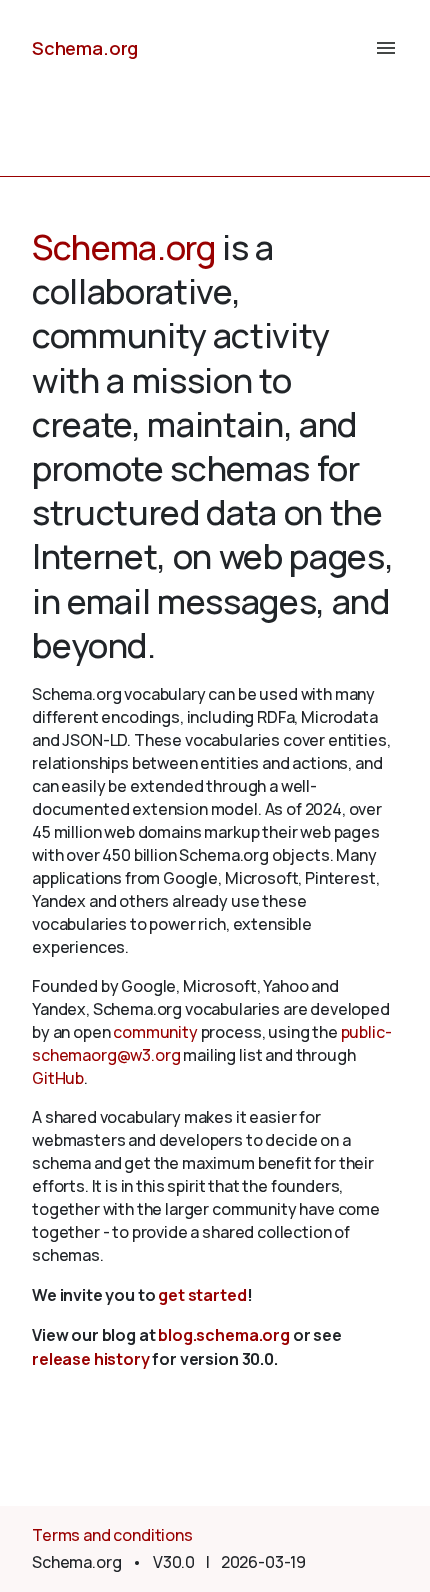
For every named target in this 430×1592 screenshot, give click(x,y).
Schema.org (85, 48)
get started (202, 1295)
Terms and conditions (112, 1535)
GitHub (58, 1078)
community (155, 1032)
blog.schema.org (224, 1335)
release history (91, 1359)
